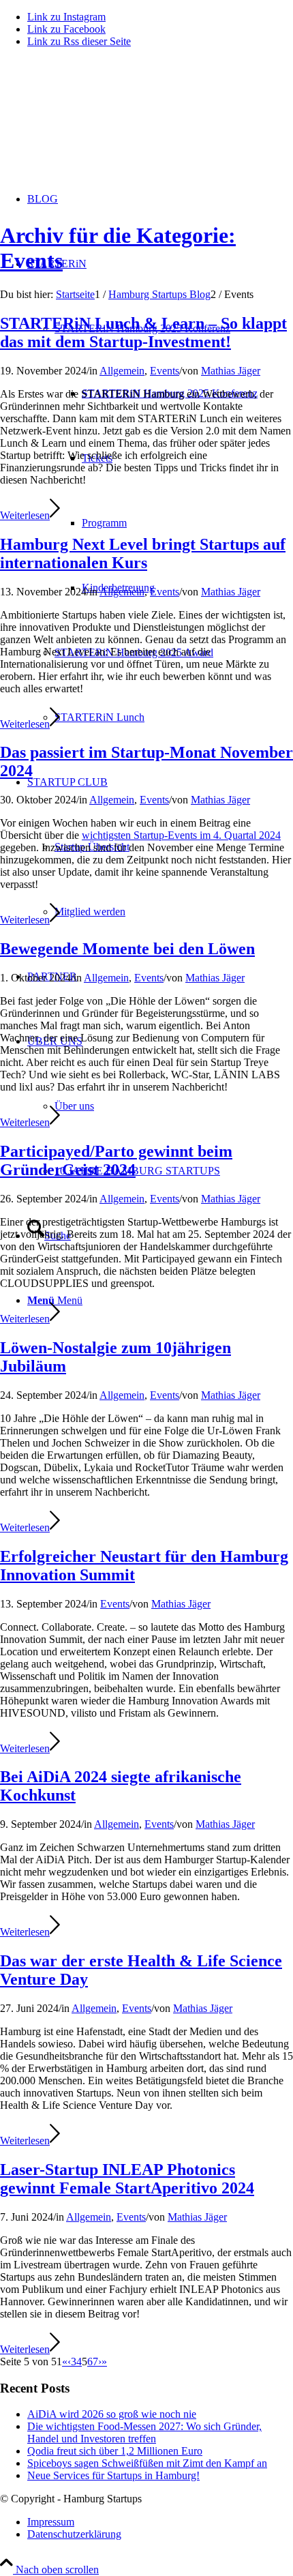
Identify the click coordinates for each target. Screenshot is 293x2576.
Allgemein (122, 371)
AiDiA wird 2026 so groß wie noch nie (112, 2414)
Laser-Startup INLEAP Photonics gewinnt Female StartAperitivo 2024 (127, 2179)
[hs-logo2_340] (102, 123)
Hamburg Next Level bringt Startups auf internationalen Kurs (143, 553)
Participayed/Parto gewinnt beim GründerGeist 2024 (116, 1160)
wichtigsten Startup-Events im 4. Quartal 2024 (181, 835)
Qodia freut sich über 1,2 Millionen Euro (115, 2451)
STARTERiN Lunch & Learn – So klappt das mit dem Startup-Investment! (143, 332)
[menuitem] (174, 1171)
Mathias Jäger (231, 371)
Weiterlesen (25, 515)
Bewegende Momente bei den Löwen (127, 949)
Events (165, 371)
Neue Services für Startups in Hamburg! (113, 2475)
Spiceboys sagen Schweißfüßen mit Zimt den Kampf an (147, 2463)
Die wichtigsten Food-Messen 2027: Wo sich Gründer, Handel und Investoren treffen (144, 2432)
